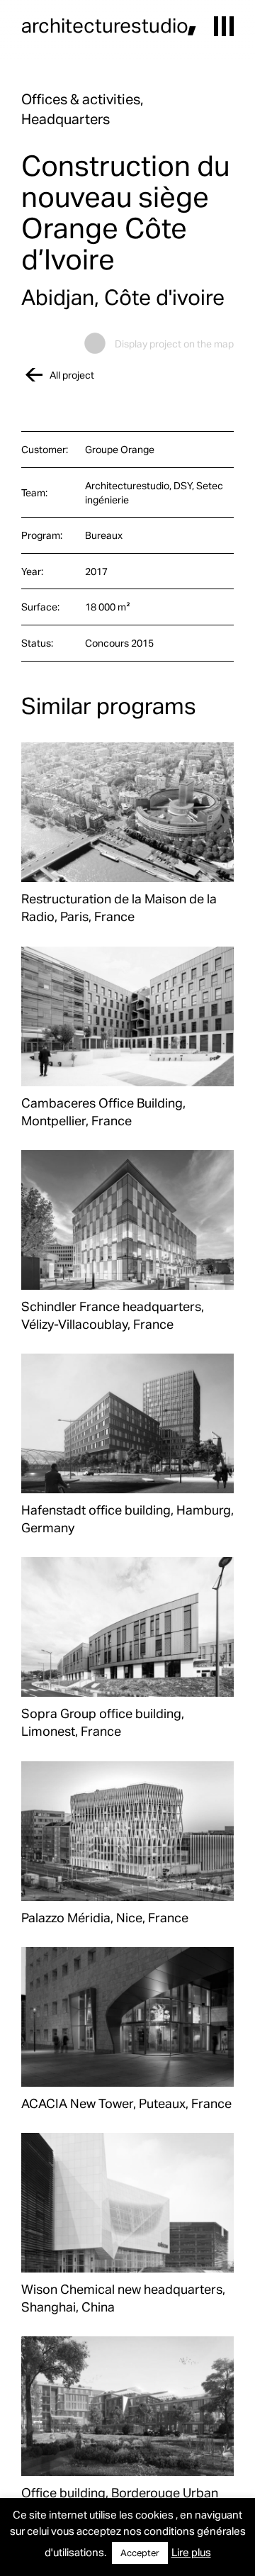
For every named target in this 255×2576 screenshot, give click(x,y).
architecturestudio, (109, 25)
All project (72, 375)
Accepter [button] (140, 2553)
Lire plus (191, 2552)
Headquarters (66, 118)
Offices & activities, (82, 99)
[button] (224, 26)
